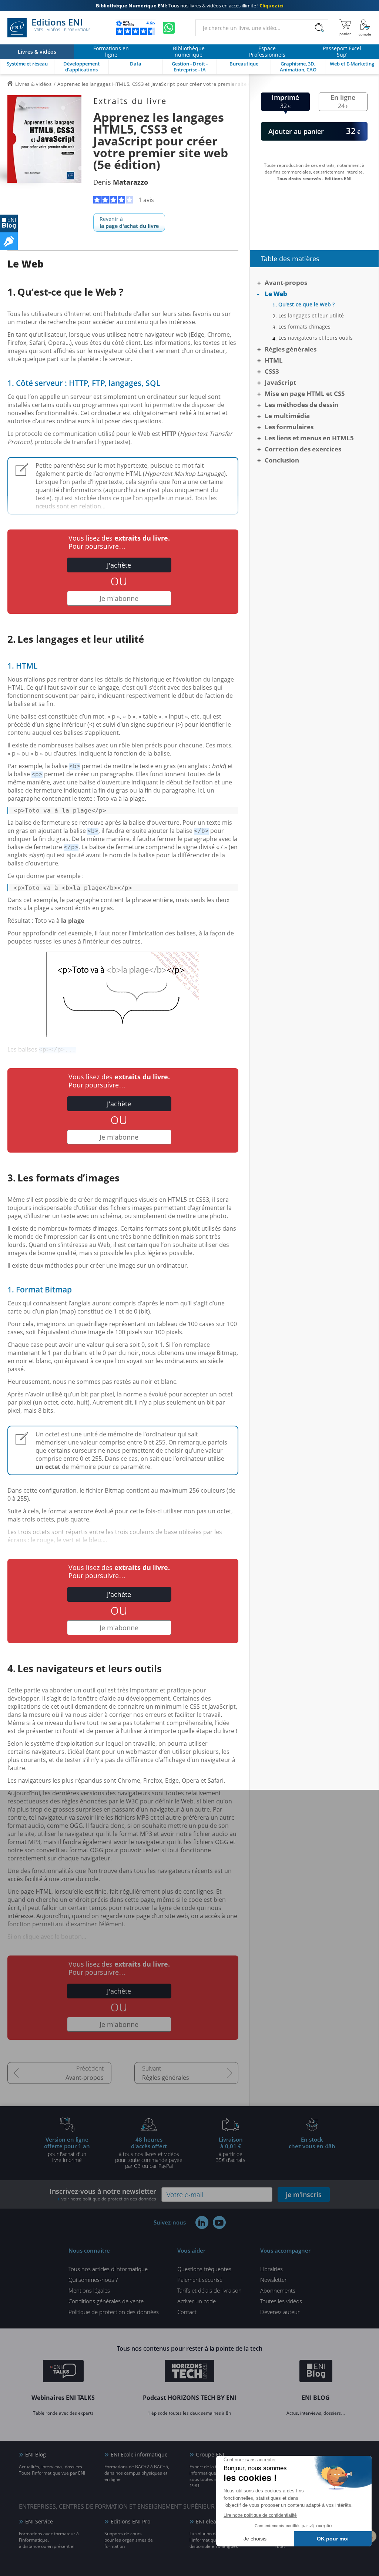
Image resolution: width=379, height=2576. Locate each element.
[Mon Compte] (365, 28)
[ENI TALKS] (63, 2372)
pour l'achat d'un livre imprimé (67, 2149)
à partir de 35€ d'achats (231, 2149)
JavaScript (280, 382)
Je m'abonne (119, 598)
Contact (187, 2312)
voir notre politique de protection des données (109, 2199)
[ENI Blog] (316, 2372)
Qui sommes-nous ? (93, 2280)
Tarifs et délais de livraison (209, 2290)
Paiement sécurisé (200, 2280)
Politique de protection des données (114, 2312)
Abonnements (278, 2290)
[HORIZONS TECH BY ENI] (190, 2372)
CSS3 (272, 371)
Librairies (271, 2269)
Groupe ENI (210, 2454)
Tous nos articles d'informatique (108, 2269)
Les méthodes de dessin (301, 405)
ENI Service (39, 2521)
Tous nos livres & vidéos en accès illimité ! (190, 6)
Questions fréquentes (204, 2269)
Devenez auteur (280, 2312)
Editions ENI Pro (130, 2521)
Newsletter (274, 2280)
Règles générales (166, 2078)
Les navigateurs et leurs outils (316, 338)
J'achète (119, 565)
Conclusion (282, 460)
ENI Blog (36, 2454)
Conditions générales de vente (106, 2301)
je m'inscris (304, 2195)
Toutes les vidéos (281, 2301)
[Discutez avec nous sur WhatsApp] (169, 28)
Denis (121, 182)
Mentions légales (89, 2290)
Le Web (276, 294)
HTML (274, 360)
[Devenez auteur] (9, 241)
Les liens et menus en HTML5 (309, 438)
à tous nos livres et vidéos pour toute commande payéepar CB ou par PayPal (149, 2152)
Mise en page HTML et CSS (305, 394)
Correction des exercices (303, 449)
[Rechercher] (319, 28)
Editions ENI (61, 25)
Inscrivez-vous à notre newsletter (103, 2194)
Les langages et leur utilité (311, 316)
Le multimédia (287, 416)
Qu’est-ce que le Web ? (306, 305)
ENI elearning (213, 2521)
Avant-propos (85, 2078)
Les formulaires (289, 427)
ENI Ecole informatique (139, 2454)
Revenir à (129, 222)
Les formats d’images (304, 327)
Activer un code (197, 2301)
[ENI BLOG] (9, 223)
